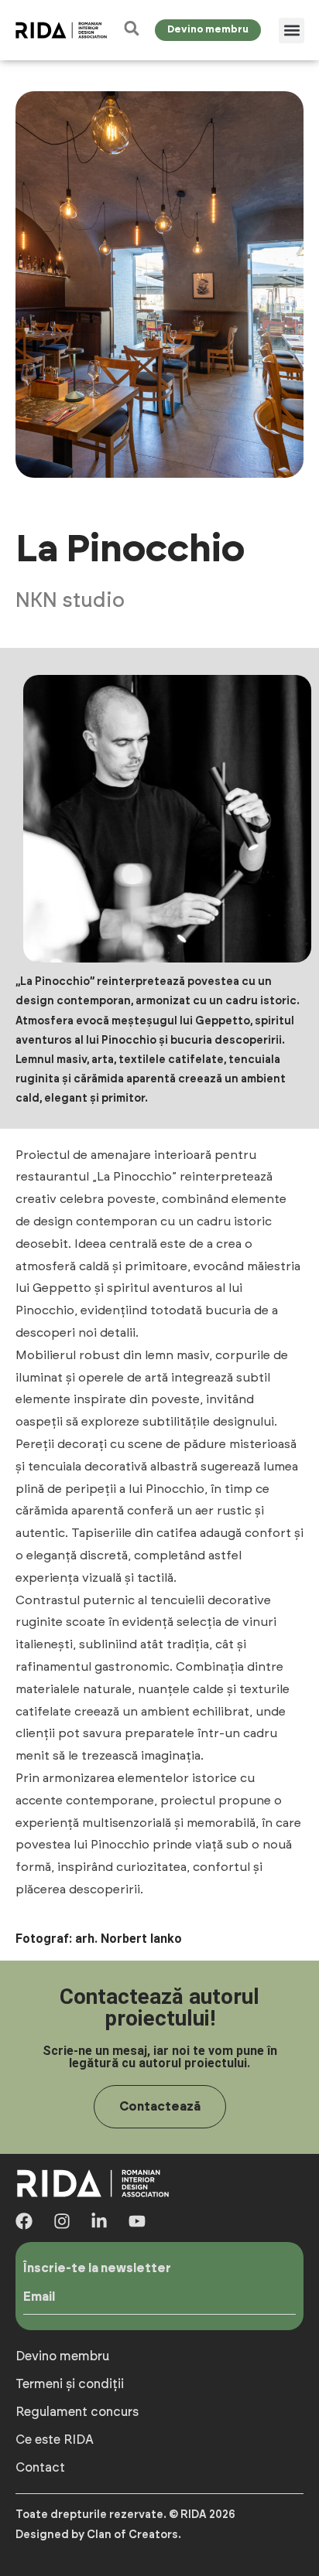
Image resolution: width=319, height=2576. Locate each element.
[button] (292, 31)
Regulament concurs (77, 2412)
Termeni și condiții (70, 2384)
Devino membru (62, 2356)
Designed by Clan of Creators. (98, 2535)
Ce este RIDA (55, 2440)
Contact (40, 2468)
